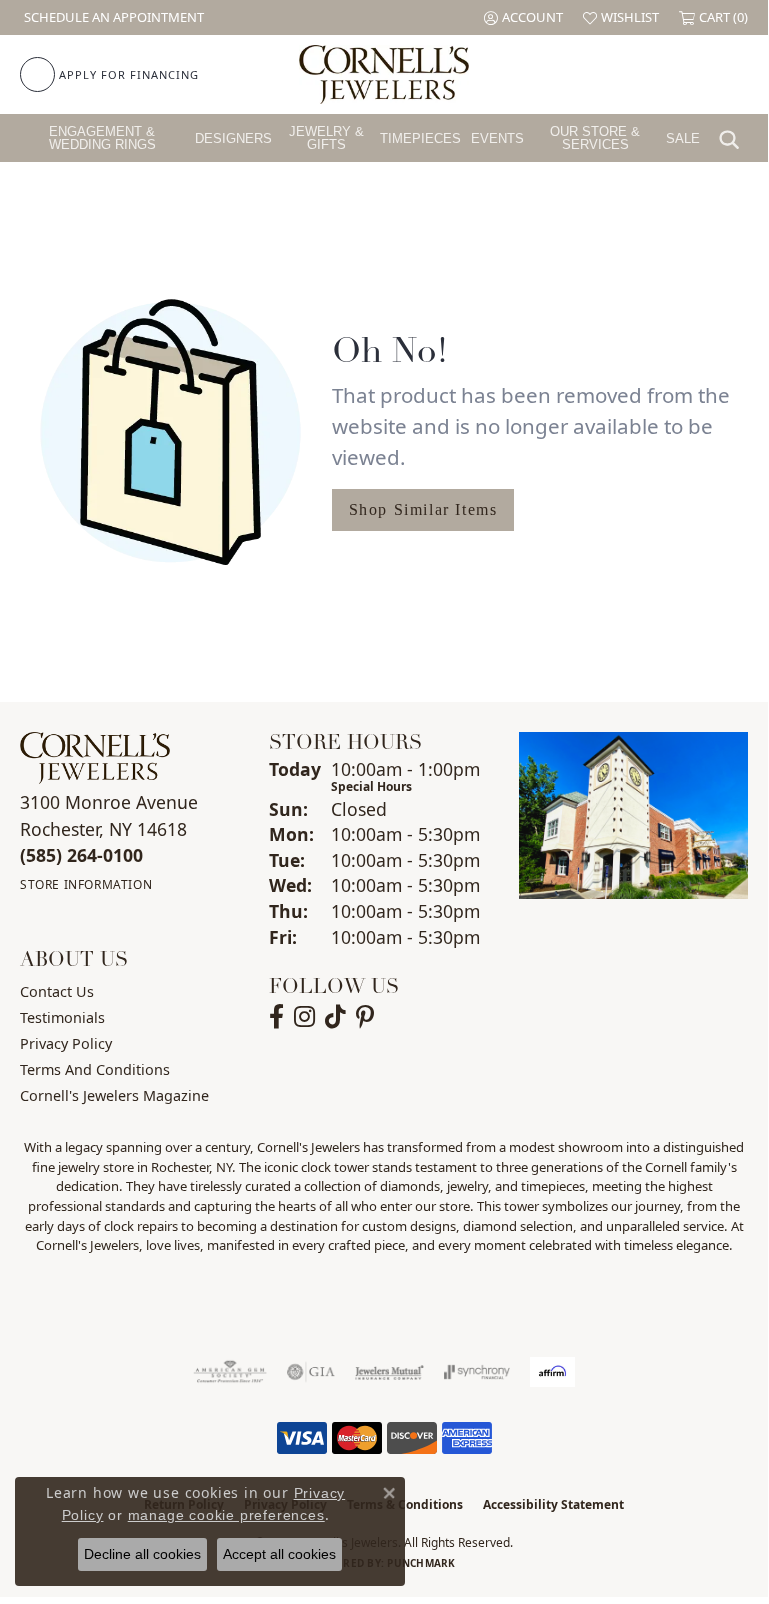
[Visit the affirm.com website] (552, 1372)
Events (497, 138)
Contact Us (57, 991)
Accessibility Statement (553, 1504)
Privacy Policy (66, 1043)
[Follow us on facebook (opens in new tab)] (276, 1017)
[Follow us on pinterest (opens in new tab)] (365, 1017)
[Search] (734, 138)
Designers (233, 138)
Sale (683, 138)
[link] (112, 17)
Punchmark (421, 1563)
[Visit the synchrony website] (477, 1372)
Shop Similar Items (423, 509)
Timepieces (420, 138)
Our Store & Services (595, 138)
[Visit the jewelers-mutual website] (389, 1372)
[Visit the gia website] (311, 1372)
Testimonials (62, 1017)
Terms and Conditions (95, 1069)
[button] (523, 17)
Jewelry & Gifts (326, 138)
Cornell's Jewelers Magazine (114, 1095)
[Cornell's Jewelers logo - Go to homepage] (384, 74)
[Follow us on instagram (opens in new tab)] (304, 1017)
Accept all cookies (279, 1554)
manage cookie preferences (226, 1515)
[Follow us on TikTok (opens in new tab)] (335, 1017)
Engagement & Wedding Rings (102, 138)
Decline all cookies (142, 1554)
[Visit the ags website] (230, 1372)
